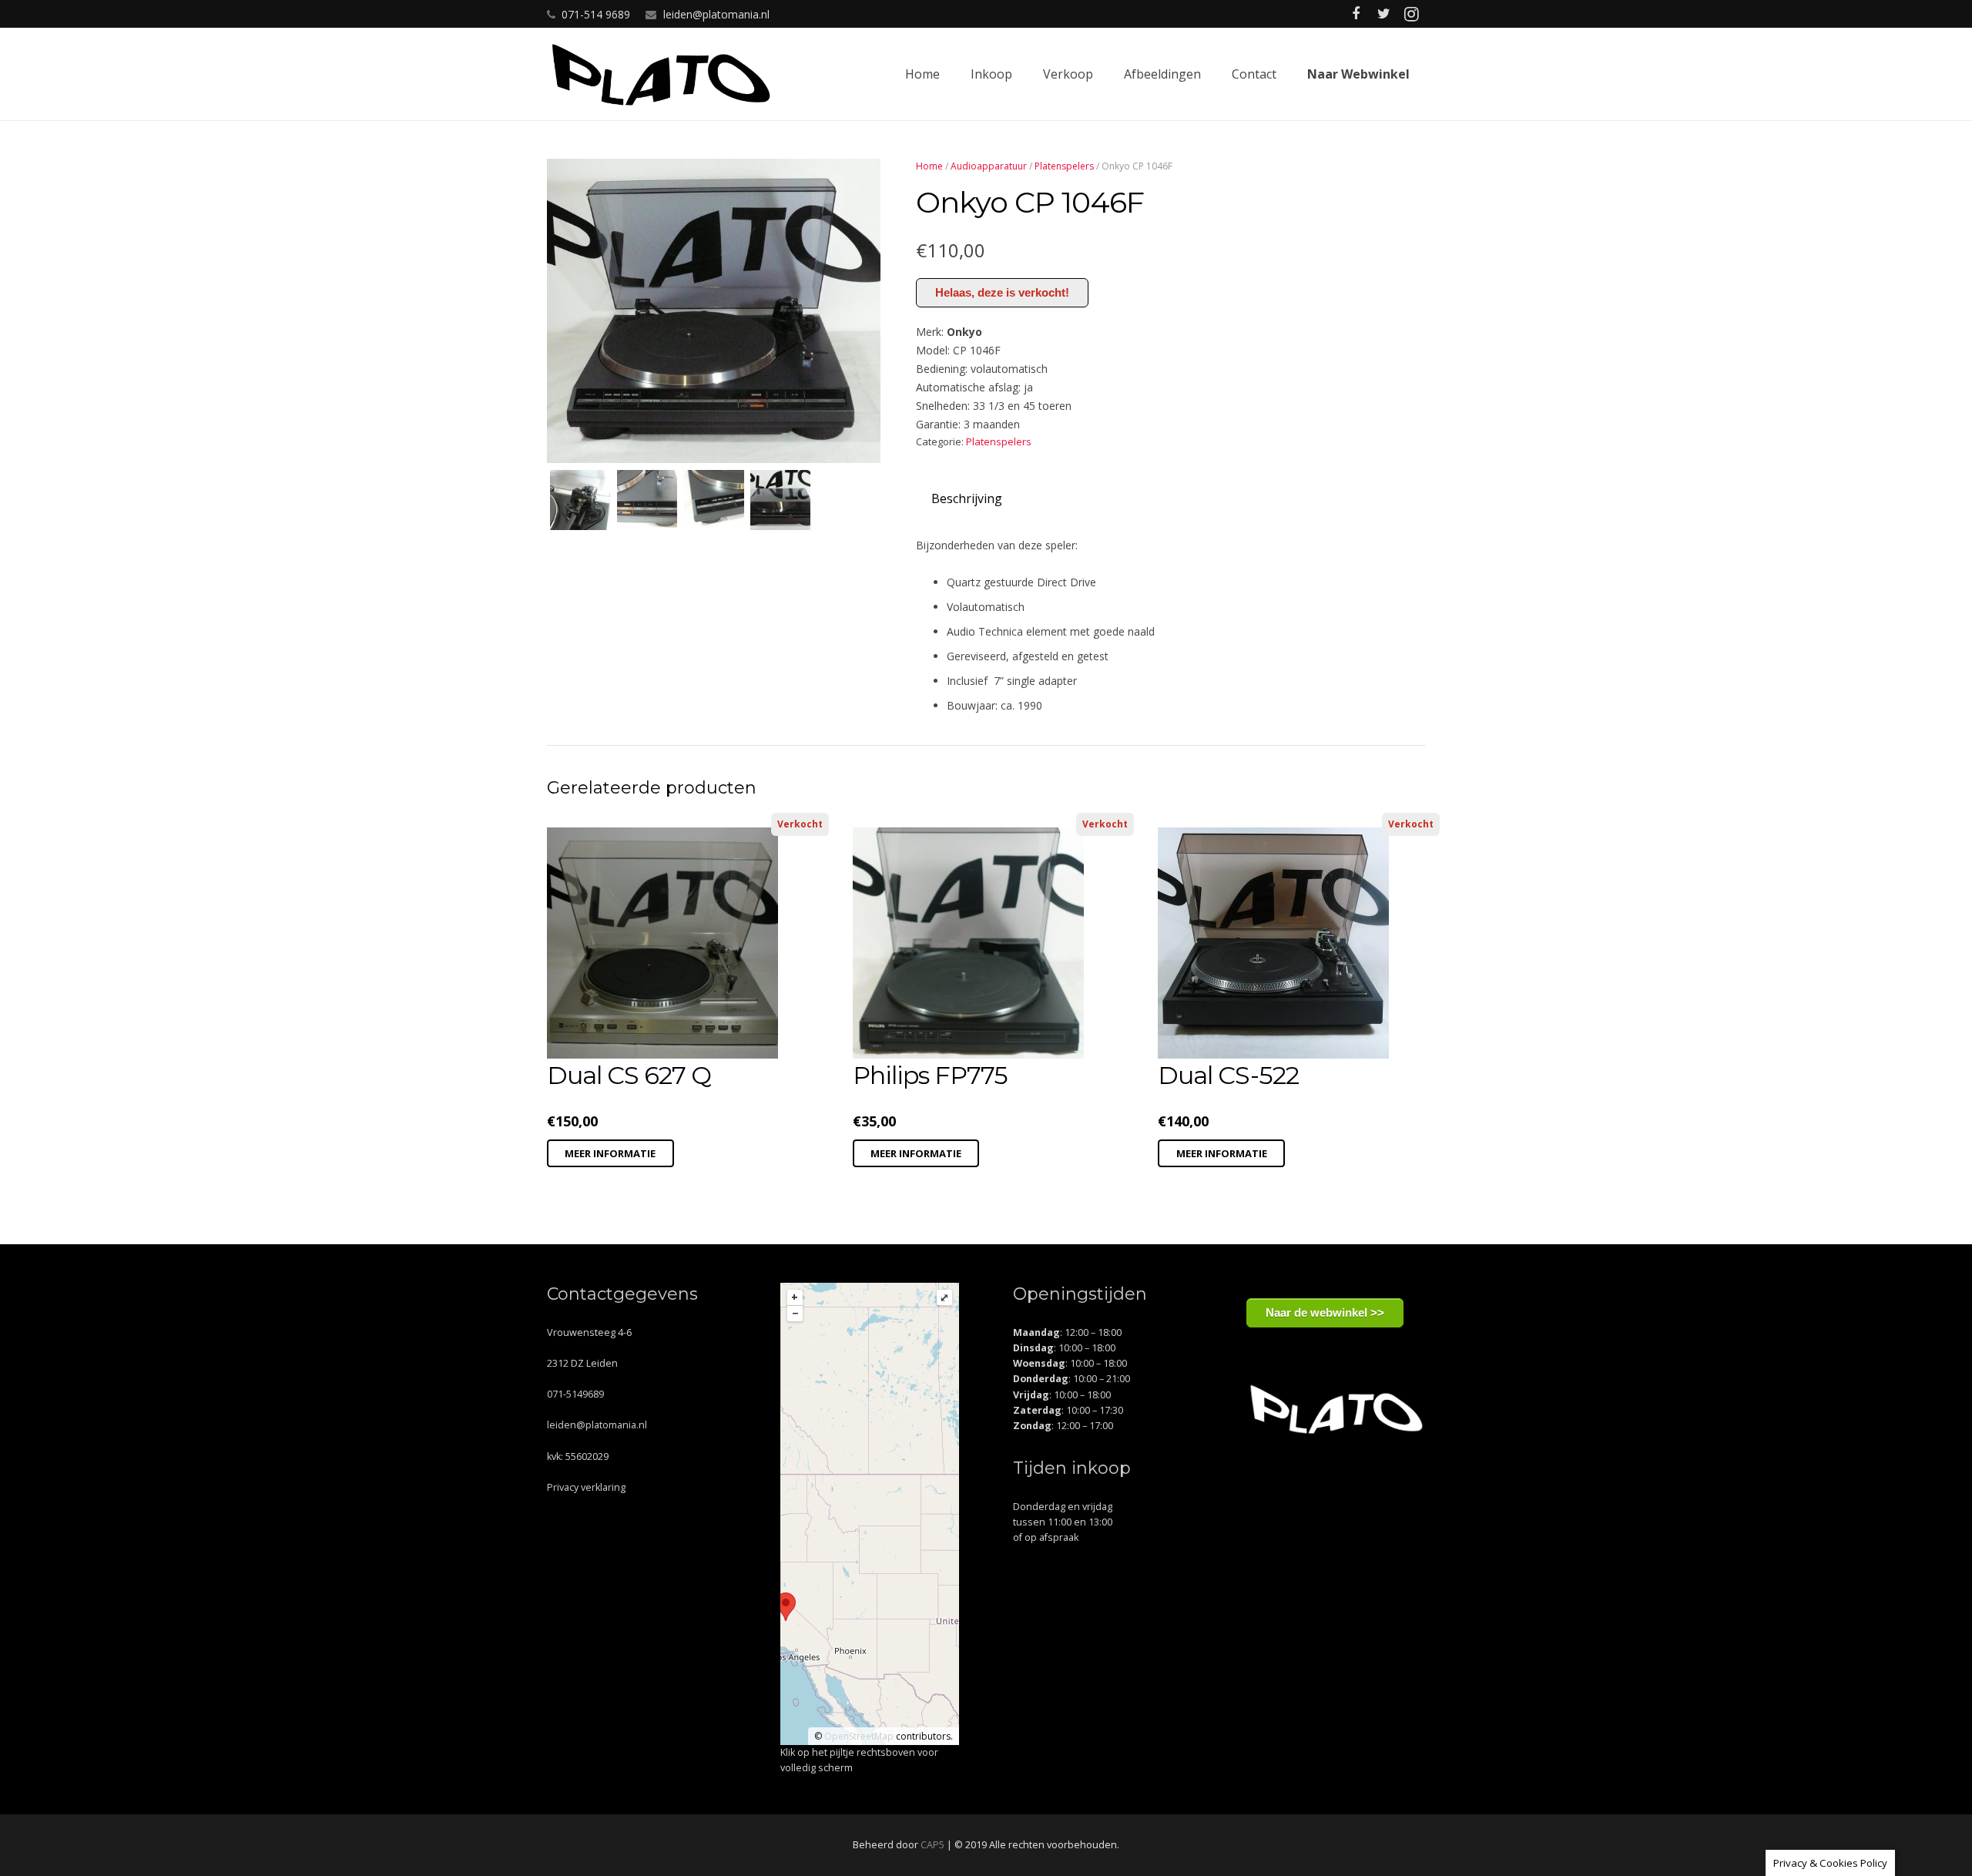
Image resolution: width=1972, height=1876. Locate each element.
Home (929, 166)
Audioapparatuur (989, 166)
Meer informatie (610, 1153)
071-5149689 (575, 1394)
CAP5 (932, 1845)
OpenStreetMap (859, 1736)
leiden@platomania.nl (716, 14)
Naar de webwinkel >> (1325, 1312)
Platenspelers (1064, 166)
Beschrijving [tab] (967, 498)
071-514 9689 (596, 14)
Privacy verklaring (586, 1487)
